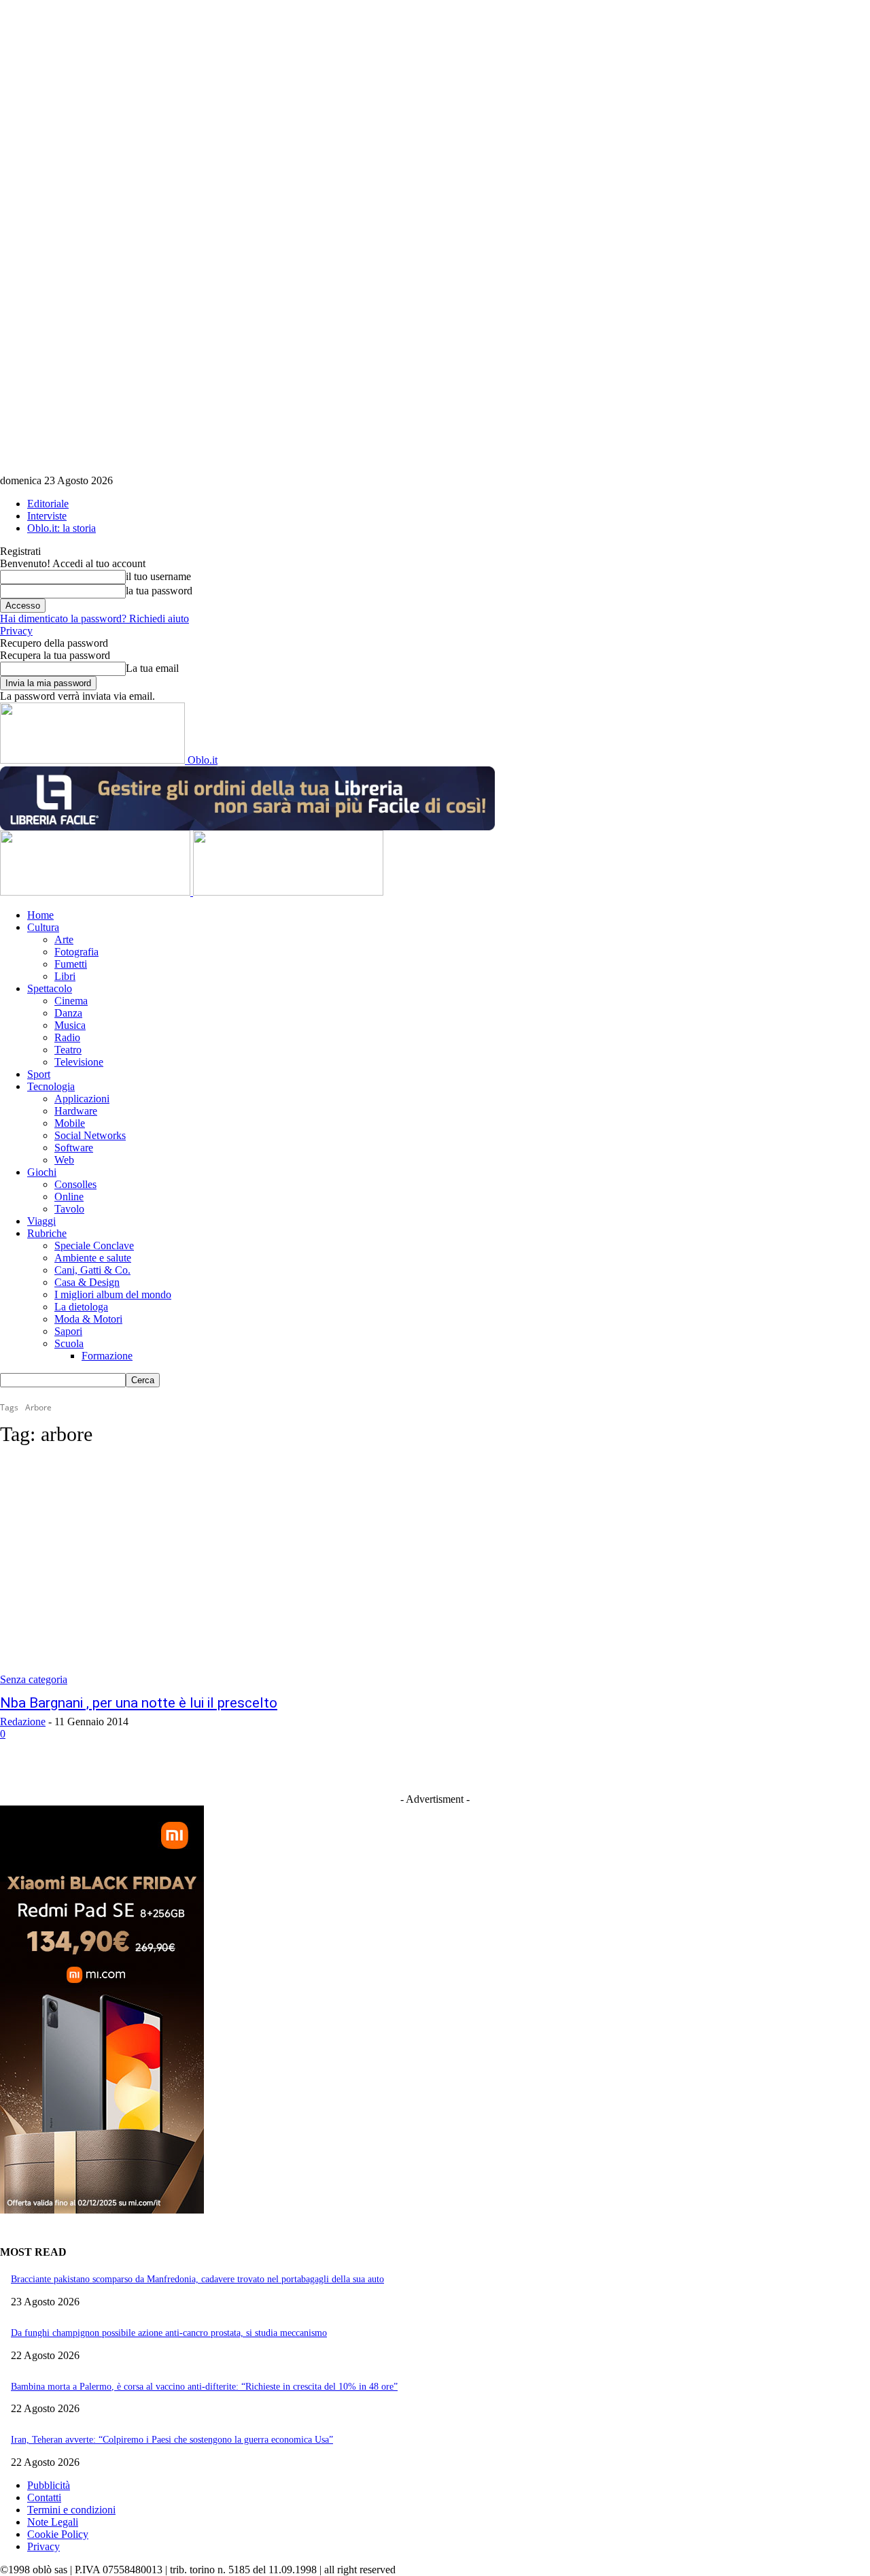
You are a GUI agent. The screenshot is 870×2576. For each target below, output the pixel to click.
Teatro (68, 1050)
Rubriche (47, 1233)
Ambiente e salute (93, 1258)
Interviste (47, 516)
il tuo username (158, 576)
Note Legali (53, 2522)
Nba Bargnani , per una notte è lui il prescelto (139, 1703)
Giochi (42, 1172)
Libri (65, 976)
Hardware (76, 1111)
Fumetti (71, 964)
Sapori (68, 1331)
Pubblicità (49, 2485)
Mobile (70, 1123)
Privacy (16, 631)
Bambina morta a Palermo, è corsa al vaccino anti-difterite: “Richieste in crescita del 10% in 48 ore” (204, 2387)
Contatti (44, 2497)
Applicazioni (82, 1099)
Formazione (107, 1356)
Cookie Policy (58, 2534)
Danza (68, 1013)
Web (64, 1160)
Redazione (23, 1722)
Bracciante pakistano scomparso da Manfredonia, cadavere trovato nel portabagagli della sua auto (197, 2279)
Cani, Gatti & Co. (92, 1270)
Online (69, 1197)
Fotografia (76, 952)
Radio (67, 1037)
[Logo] (97, 892)
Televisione (79, 1062)
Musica (70, 1025)
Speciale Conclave (94, 1245)
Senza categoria (34, 1679)
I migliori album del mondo (113, 1294)
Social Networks (90, 1135)
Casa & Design (87, 1282)
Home (40, 915)
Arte (64, 939)
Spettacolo (50, 988)
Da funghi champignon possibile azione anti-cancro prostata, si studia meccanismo (169, 2333)
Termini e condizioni (71, 2510)
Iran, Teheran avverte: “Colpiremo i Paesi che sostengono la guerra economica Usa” (172, 2440)
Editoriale (48, 504)
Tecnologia (51, 1086)
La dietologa (81, 1307)
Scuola (69, 1343)
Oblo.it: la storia (62, 528)
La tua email (152, 668)
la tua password (159, 591)
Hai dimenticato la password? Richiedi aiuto (94, 618)
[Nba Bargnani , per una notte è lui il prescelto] (226, 1573)
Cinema (71, 1001)
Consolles (75, 1184)
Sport (39, 1074)
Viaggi (41, 1221)
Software (74, 1148)
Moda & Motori (88, 1319)
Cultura (43, 927)
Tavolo (69, 1209)
